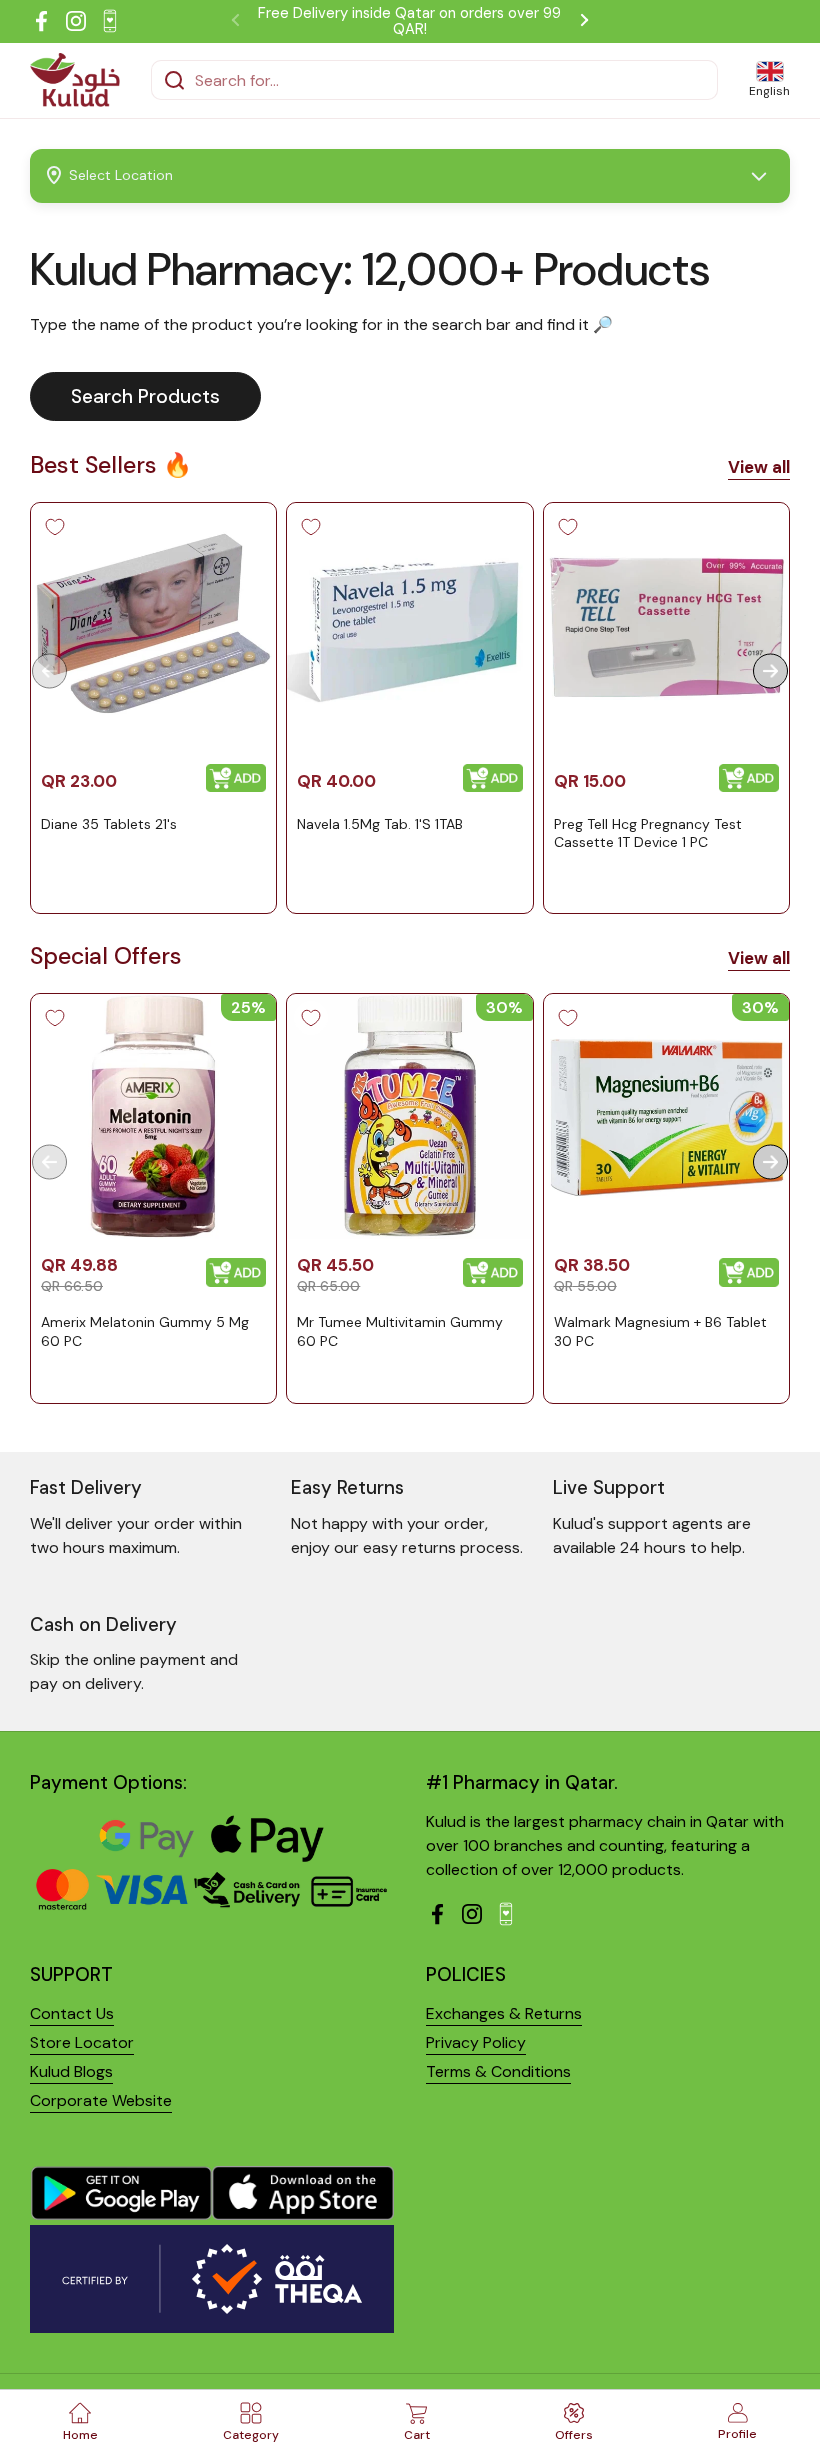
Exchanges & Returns (504, 2013)
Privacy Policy (476, 2042)
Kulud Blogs (71, 2071)
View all (759, 467)
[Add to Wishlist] (55, 527)
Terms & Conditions (498, 2071)
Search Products (145, 396)
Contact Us (72, 2013)
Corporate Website (101, 2100)
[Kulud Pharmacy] (75, 80)
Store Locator (82, 2042)
